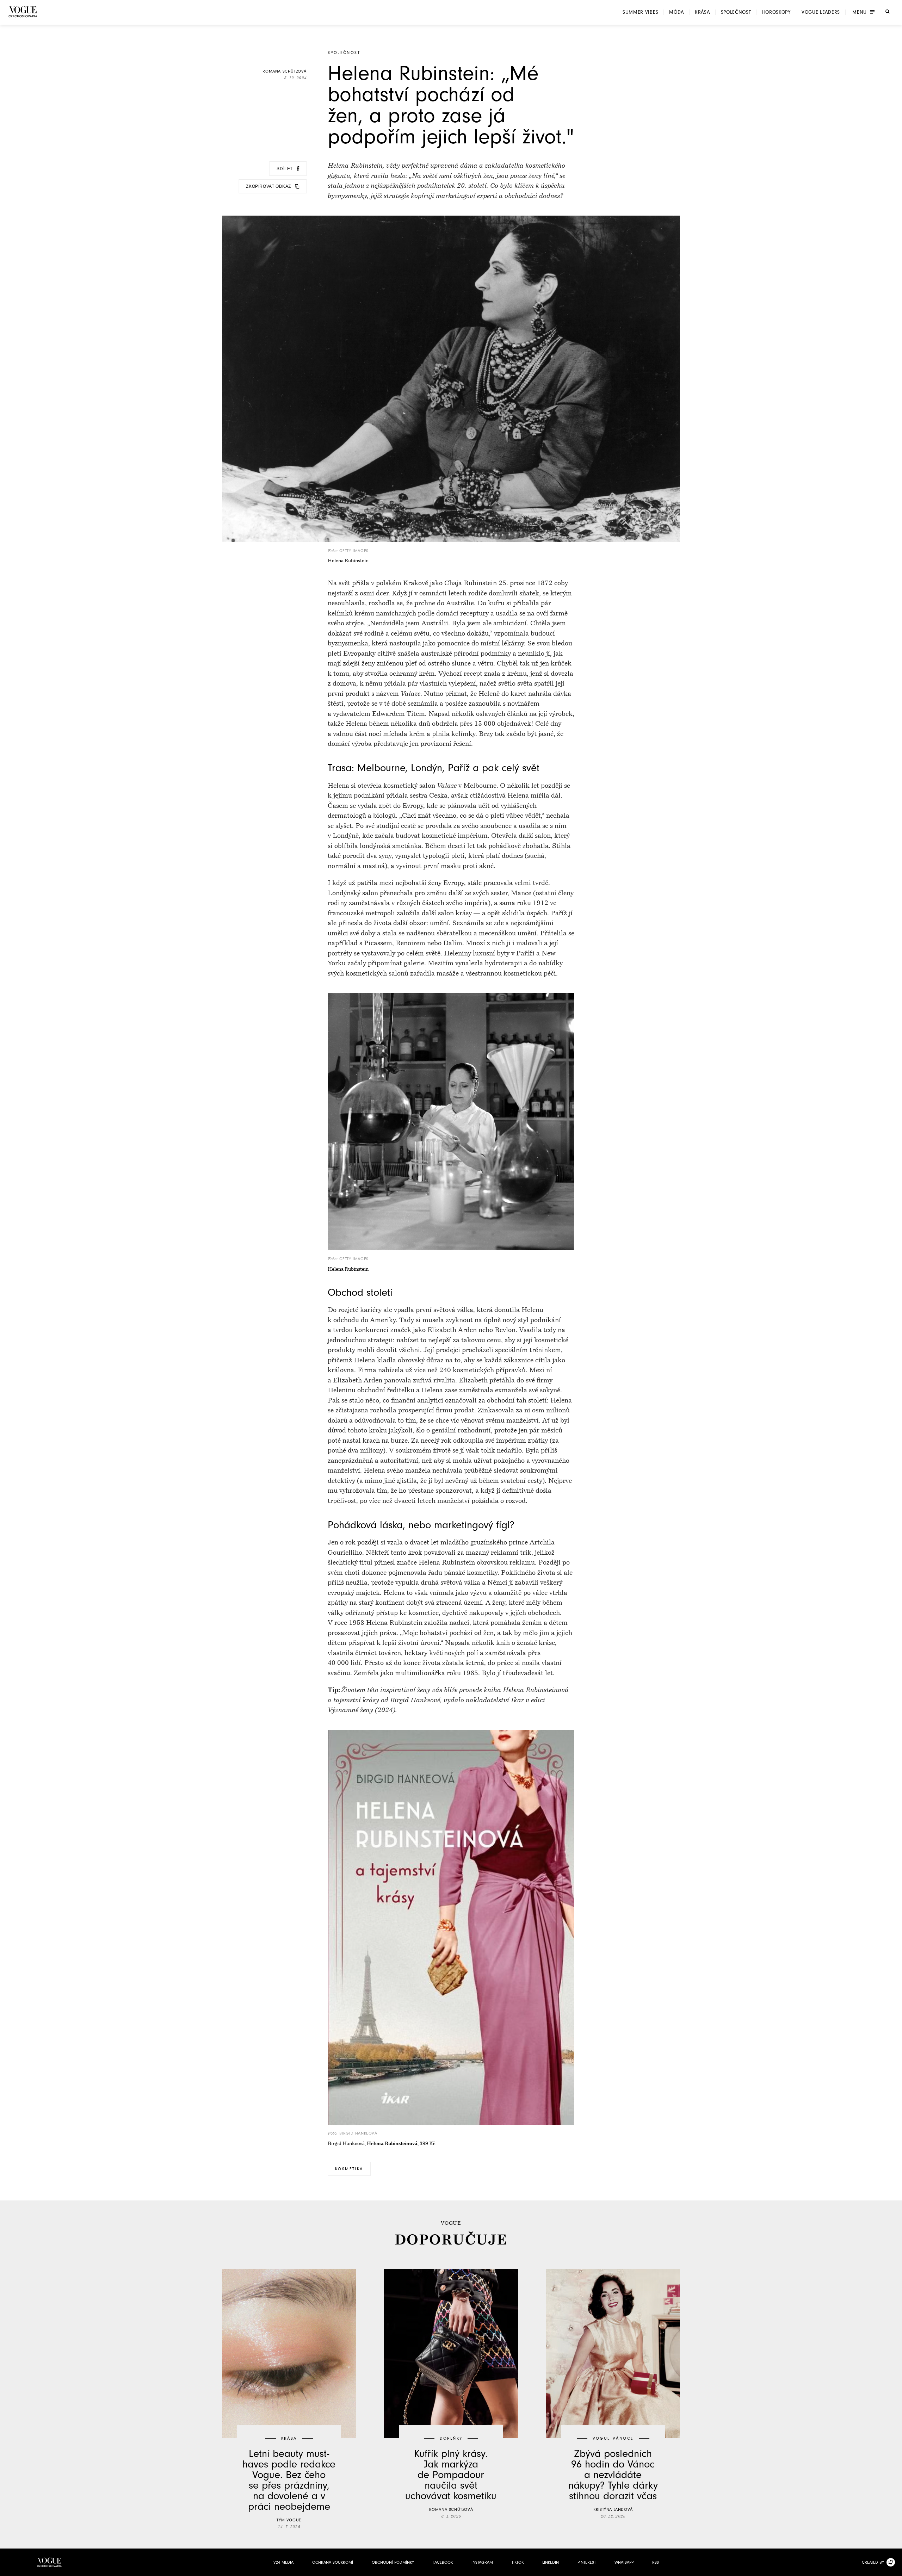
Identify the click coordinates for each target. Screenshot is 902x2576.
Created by (873, 2562)
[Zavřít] (895, 2569)
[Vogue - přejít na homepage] (23, 12)
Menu (860, 12)
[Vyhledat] (888, 12)
